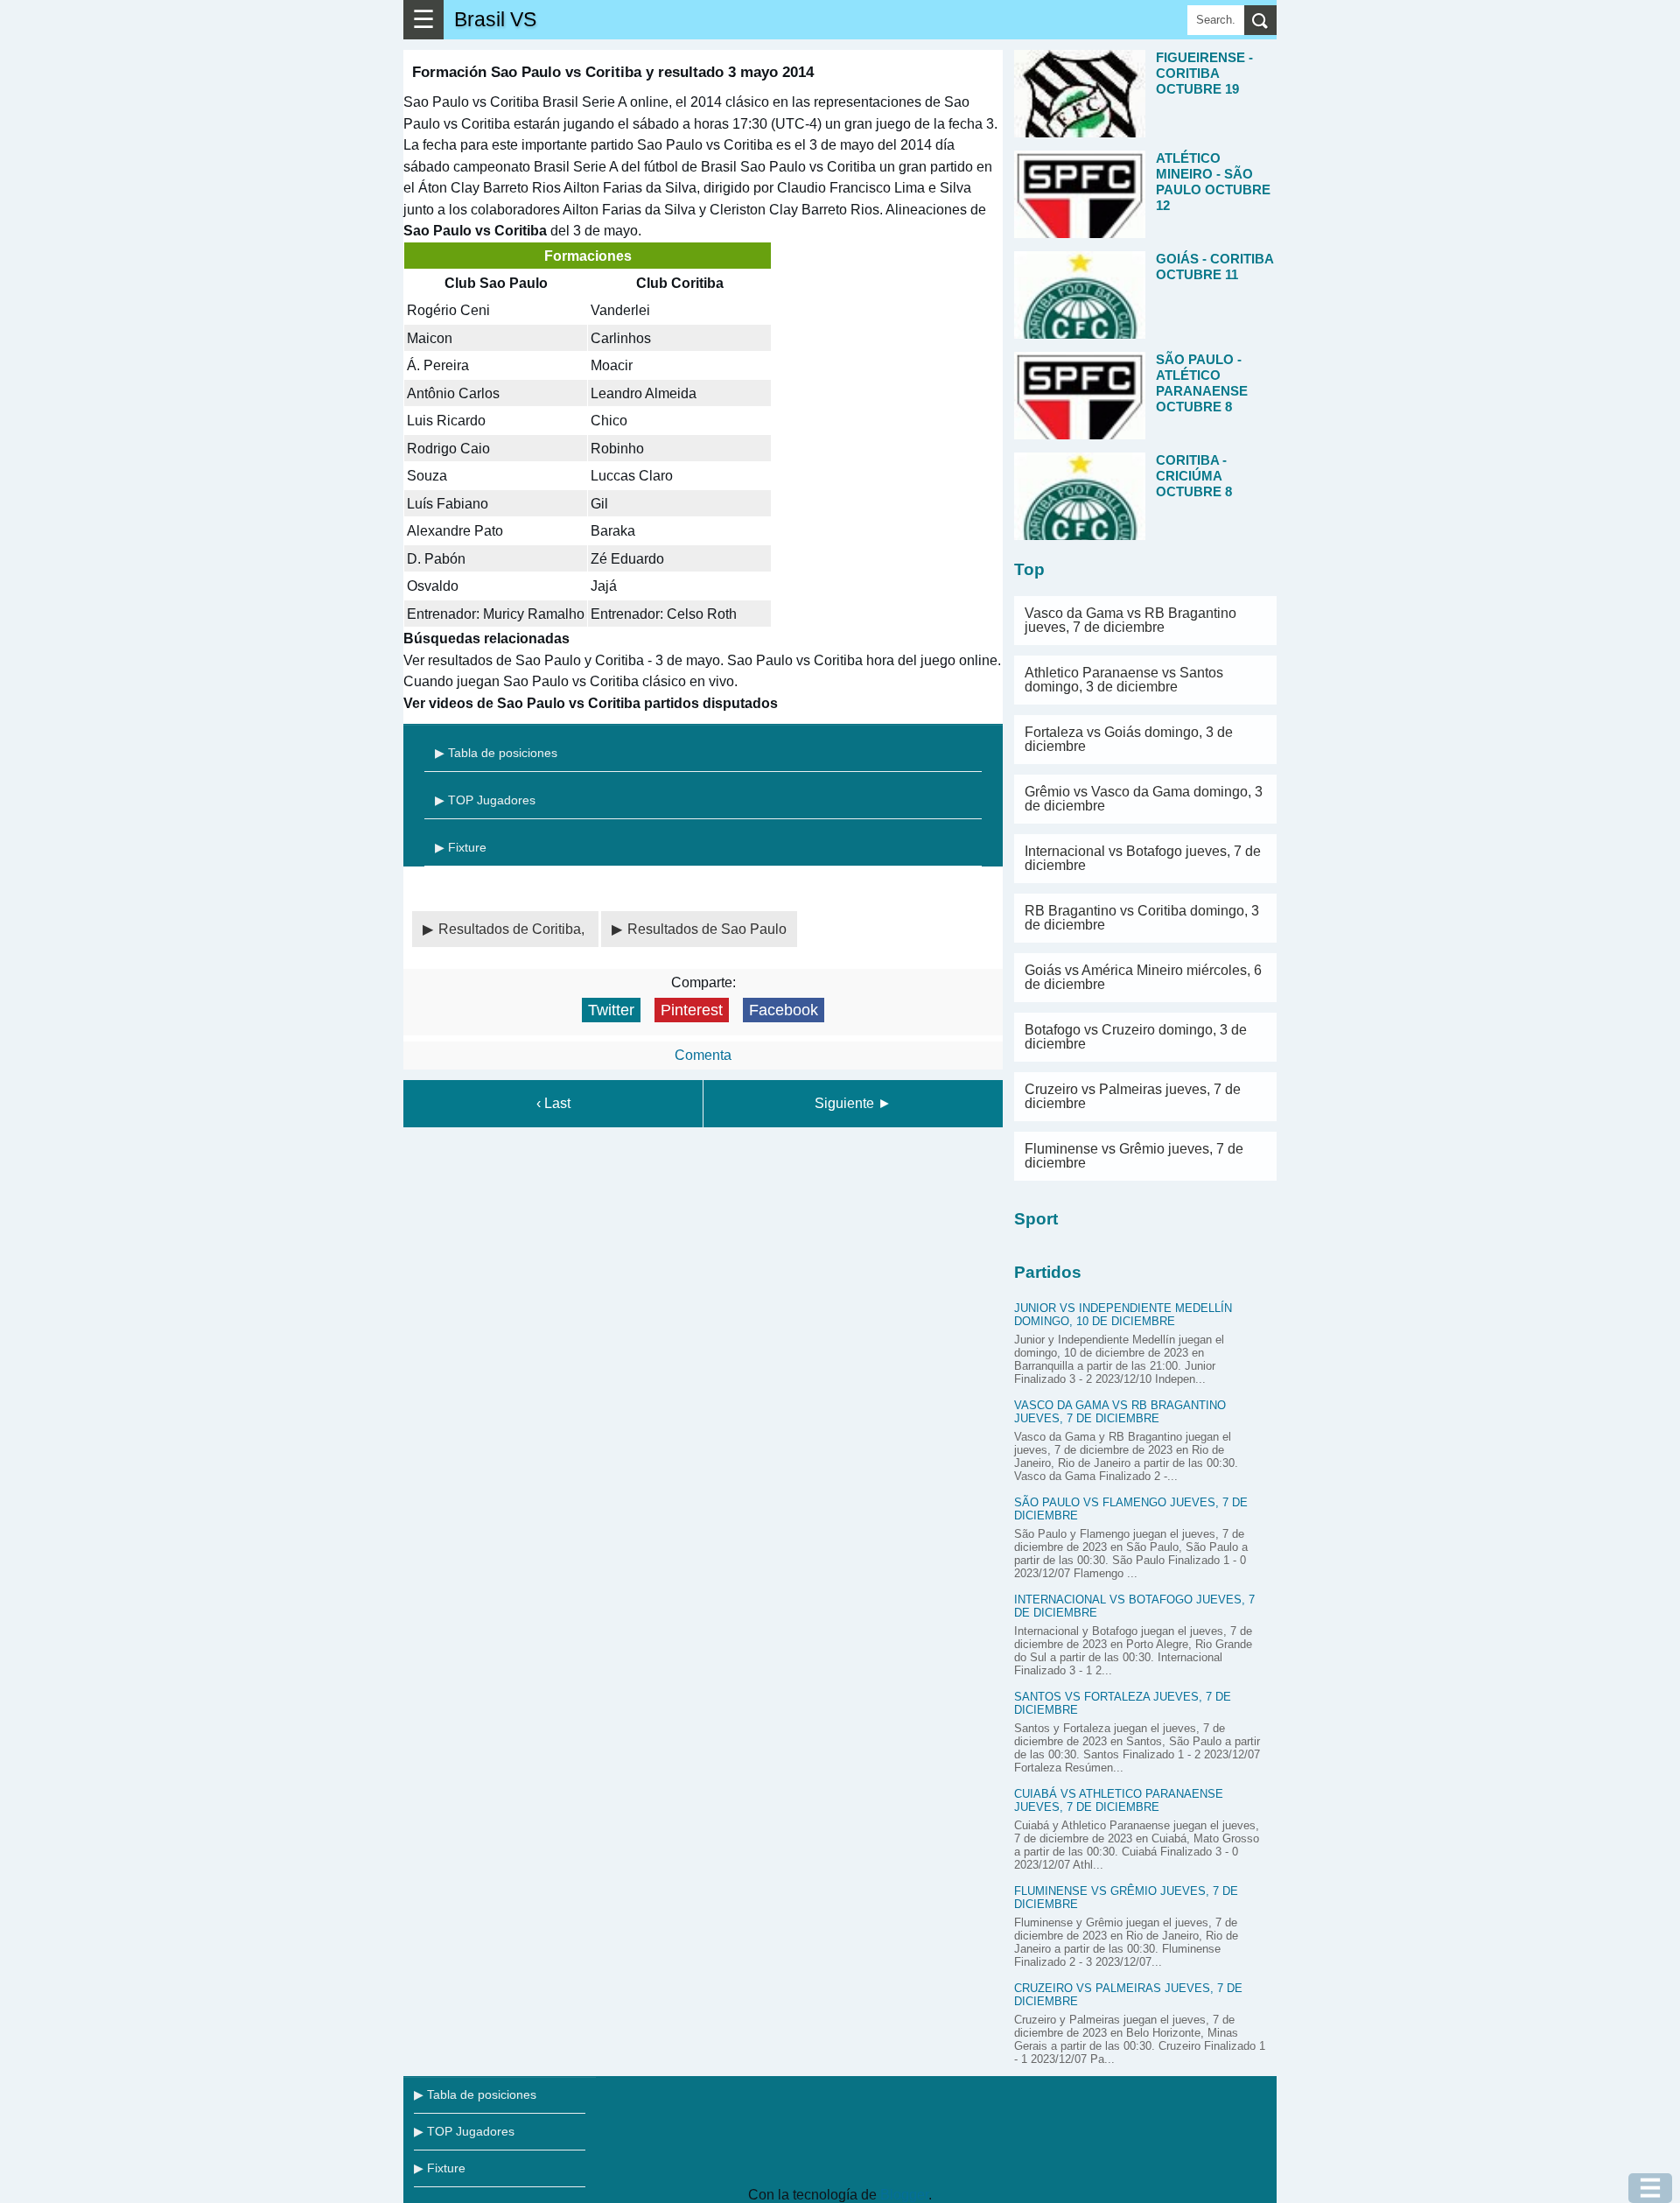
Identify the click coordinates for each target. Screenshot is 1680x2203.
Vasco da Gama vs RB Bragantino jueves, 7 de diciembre (1130, 620)
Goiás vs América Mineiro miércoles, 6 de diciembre (1143, 977)
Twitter (611, 1010)
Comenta (703, 1055)
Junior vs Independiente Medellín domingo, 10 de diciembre (1123, 1315)
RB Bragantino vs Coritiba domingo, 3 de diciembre (1142, 918)
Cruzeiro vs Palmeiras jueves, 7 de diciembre (1133, 1096)
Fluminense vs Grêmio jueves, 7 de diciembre (1134, 1156)
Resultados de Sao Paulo (707, 929)
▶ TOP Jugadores (485, 800)
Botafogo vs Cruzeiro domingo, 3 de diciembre (1136, 1037)
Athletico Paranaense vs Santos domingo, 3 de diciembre (1124, 680)
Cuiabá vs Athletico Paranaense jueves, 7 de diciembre (1119, 1800)
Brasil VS (495, 19)
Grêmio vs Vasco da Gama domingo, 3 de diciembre (1144, 799)
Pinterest (692, 1010)
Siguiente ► (853, 1103)
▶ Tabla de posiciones (496, 753)
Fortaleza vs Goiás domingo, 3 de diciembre (1129, 739)
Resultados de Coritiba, (513, 929)
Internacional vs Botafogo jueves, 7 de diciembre (1143, 858)
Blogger (904, 2195)
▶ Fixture (461, 847)
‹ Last (553, 1103)
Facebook (784, 1010)
